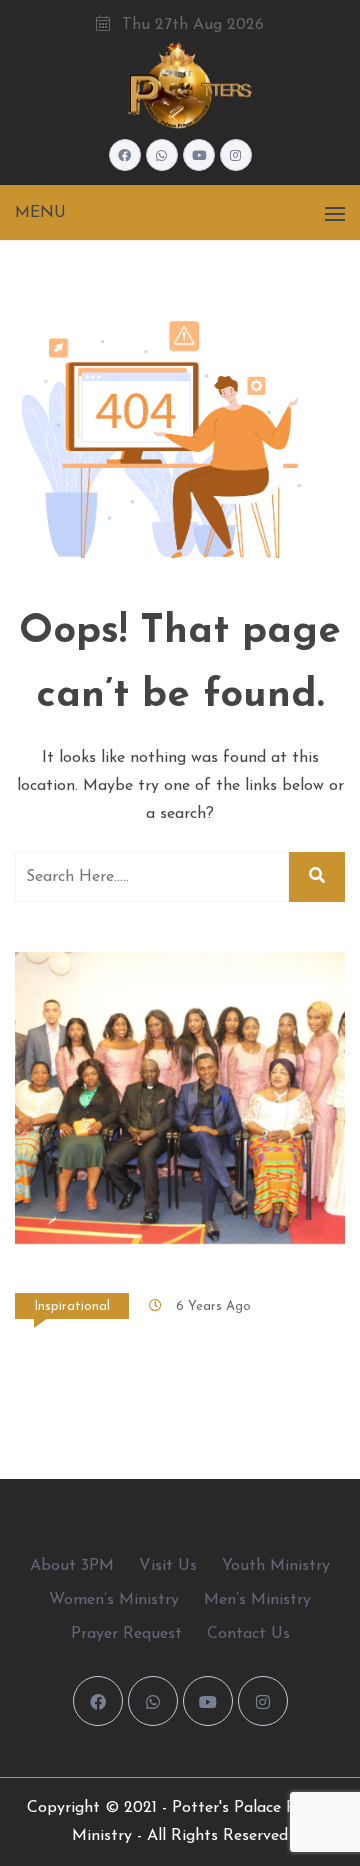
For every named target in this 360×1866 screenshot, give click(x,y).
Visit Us (168, 1566)
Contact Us (248, 1634)
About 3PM (72, 1566)
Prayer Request (126, 1634)
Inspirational (72, 1306)
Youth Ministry (276, 1566)
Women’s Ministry (114, 1600)
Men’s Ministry (257, 1600)
